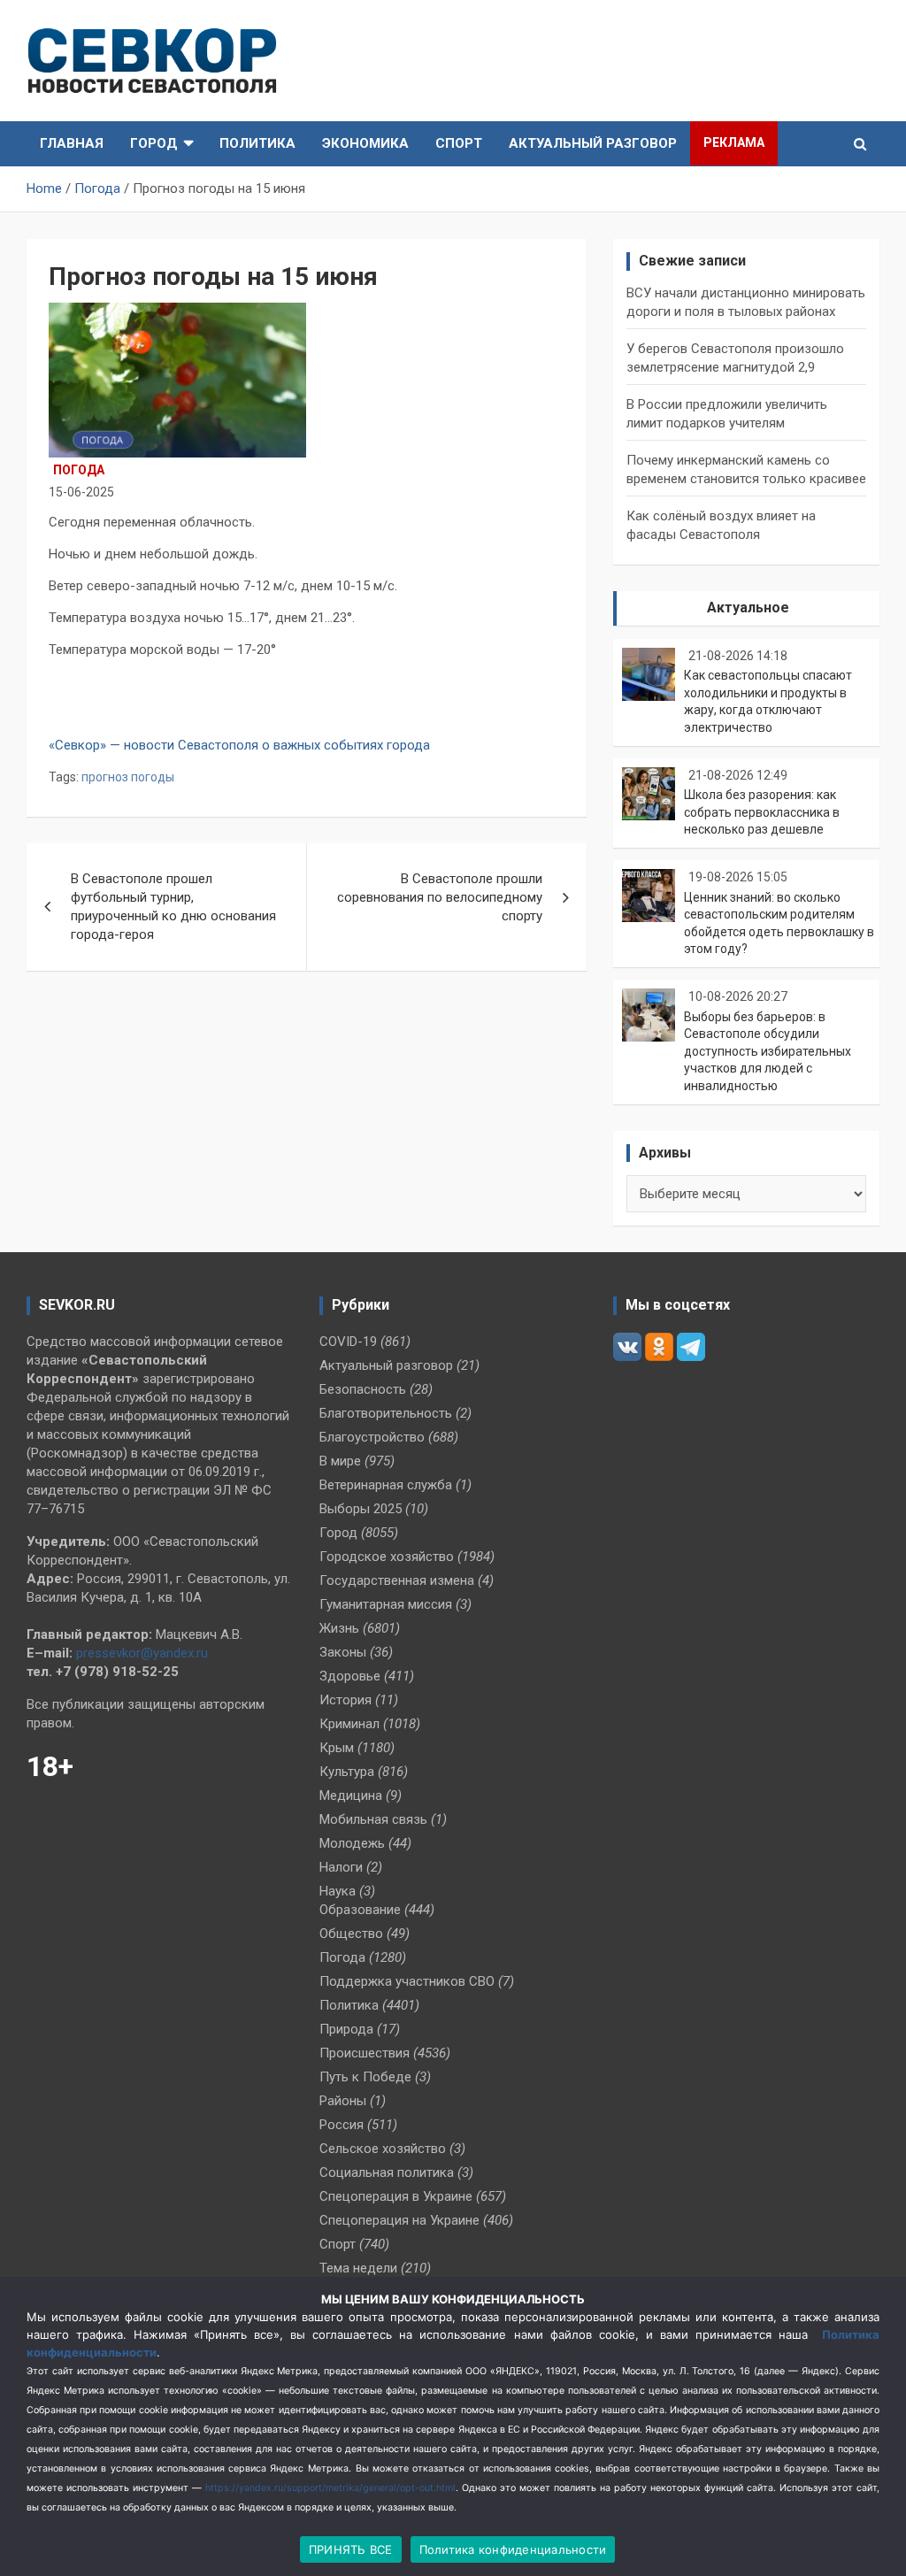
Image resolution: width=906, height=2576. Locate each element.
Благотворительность (386, 1413)
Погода (79, 470)
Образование (360, 1910)
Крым (337, 1748)
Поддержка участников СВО (407, 1981)
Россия (342, 2125)
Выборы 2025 (361, 1509)
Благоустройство (372, 1437)
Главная (72, 143)
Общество (351, 1934)
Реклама (734, 142)
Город (154, 143)
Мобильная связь (373, 1819)
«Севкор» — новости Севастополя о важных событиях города (241, 745)
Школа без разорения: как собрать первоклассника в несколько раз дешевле (762, 812)
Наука (338, 1891)
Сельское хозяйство (383, 2149)
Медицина (351, 1796)
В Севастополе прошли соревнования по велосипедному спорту (440, 897)
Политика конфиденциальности (513, 2549)
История (346, 1700)
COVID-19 (348, 1342)
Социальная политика (387, 2172)
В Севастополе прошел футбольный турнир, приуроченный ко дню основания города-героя (173, 907)
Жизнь (339, 1628)
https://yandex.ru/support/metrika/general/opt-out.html (330, 2488)
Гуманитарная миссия (386, 1604)
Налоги (341, 1867)
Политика (257, 143)
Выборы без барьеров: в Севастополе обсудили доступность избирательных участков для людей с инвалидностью (768, 1051)
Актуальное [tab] (748, 607)
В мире (340, 1461)
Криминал (349, 1724)
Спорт (459, 143)
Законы (343, 1652)
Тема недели (358, 2268)
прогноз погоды (128, 777)
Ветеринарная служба (386, 1485)
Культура (347, 1772)
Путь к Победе (365, 2077)
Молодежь (352, 1843)
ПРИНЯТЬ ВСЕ (351, 2549)
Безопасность (363, 1389)
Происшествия (365, 2053)
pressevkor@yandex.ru (142, 1653)
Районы (343, 2101)
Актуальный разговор (593, 143)
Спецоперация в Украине (396, 2196)
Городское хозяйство (387, 1557)
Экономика (365, 143)
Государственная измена (397, 1580)
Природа (346, 2029)
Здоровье (350, 1676)
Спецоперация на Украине (399, 2220)
